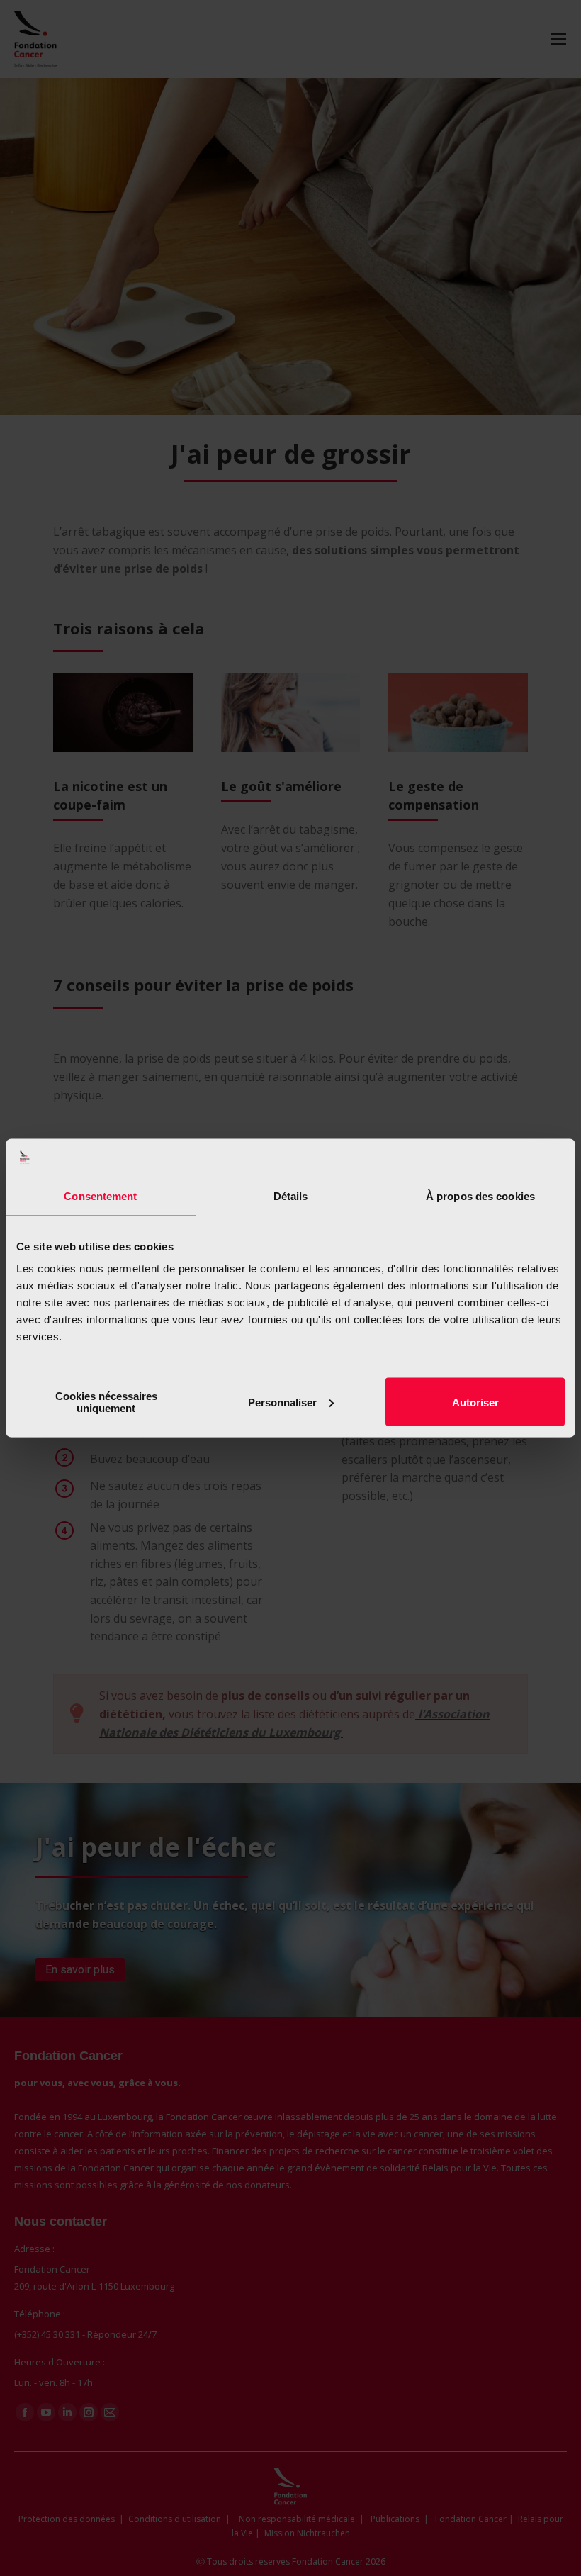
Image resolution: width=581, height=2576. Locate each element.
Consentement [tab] (100, 1195)
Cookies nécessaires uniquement (106, 1402)
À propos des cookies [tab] (480, 1195)
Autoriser (475, 1402)
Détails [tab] (291, 1195)
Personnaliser (282, 1402)
